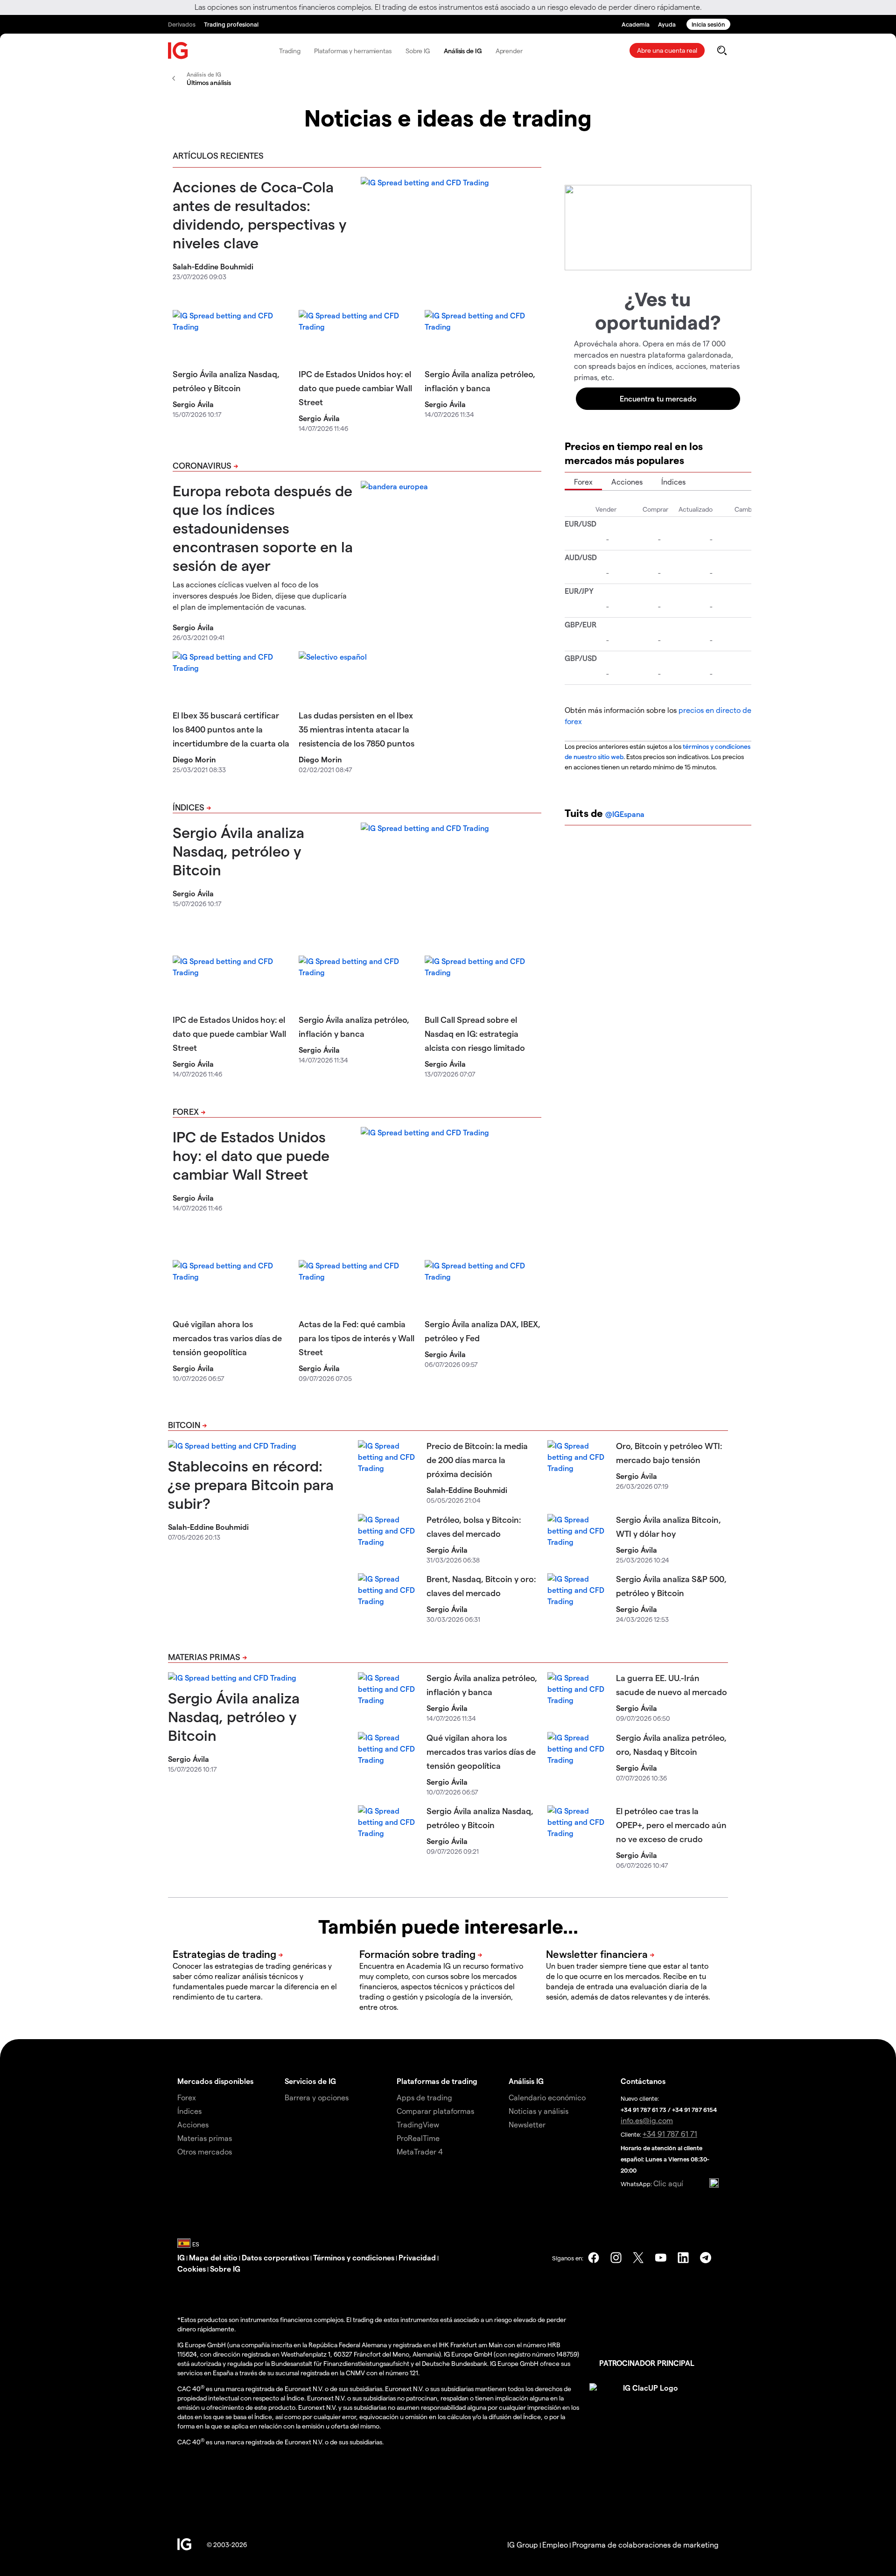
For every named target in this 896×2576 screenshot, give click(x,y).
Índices (189, 807)
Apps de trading (424, 2097)
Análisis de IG (463, 51)
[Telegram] (706, 2258)
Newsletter (527, 2124)
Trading (290, 51)
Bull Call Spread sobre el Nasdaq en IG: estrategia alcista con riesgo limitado (475, 1033)
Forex (186, 1111)
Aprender (509, 51)
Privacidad (417, 2257)
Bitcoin (184, 1425)
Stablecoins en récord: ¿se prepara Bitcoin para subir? (251, 1484)
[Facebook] (594, 2258)
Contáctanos (643, 2081)
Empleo (555, 2544)
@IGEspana (625, 814)
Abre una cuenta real (667, 50)
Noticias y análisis (539, 2111)
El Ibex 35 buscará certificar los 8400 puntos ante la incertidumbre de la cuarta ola (231, 729)
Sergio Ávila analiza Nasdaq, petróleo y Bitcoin (238, 851)
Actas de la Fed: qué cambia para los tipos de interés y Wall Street (357, 1338)
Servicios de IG (310, 2081)
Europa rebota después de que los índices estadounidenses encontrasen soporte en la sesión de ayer (263, 528)
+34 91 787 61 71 (670, 2134)
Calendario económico (547, 2097)
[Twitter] (638, 2258)
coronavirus (202, 465)
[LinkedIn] (683, 2258)
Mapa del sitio (213, 2257)
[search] (722, 50)
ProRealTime (418, 2138)
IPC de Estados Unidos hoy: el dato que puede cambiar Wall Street (355, 388)
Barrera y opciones (317, 2097)
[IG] (178, 51)
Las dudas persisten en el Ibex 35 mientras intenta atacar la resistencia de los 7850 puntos (357, 729)
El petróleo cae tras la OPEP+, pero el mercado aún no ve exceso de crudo (671, 1825)
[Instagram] (616, 2258)
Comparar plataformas (435, 2111)
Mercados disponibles (215, 2081)
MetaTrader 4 (420, 2151)
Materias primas (204, 1657)
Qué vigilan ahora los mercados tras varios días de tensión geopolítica (227, 1338)
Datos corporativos (275, 2257)
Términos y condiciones (354, 2257)
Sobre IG (418, 51)
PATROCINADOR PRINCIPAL (647, 2363)
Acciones (627, 482)
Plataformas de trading (437, 2081)
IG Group (523, 2544)
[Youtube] (661, 2258)
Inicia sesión (708, 24)
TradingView (418, 2124)
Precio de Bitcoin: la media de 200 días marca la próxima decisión (477, 1460)
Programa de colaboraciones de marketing (645, 2544)
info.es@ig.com (647, 2120)
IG (181, 2257)
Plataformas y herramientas (353, 51)
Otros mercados (205, 2151)
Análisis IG (526, 2081)
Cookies (192, 2269)
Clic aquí (668, 2183)
